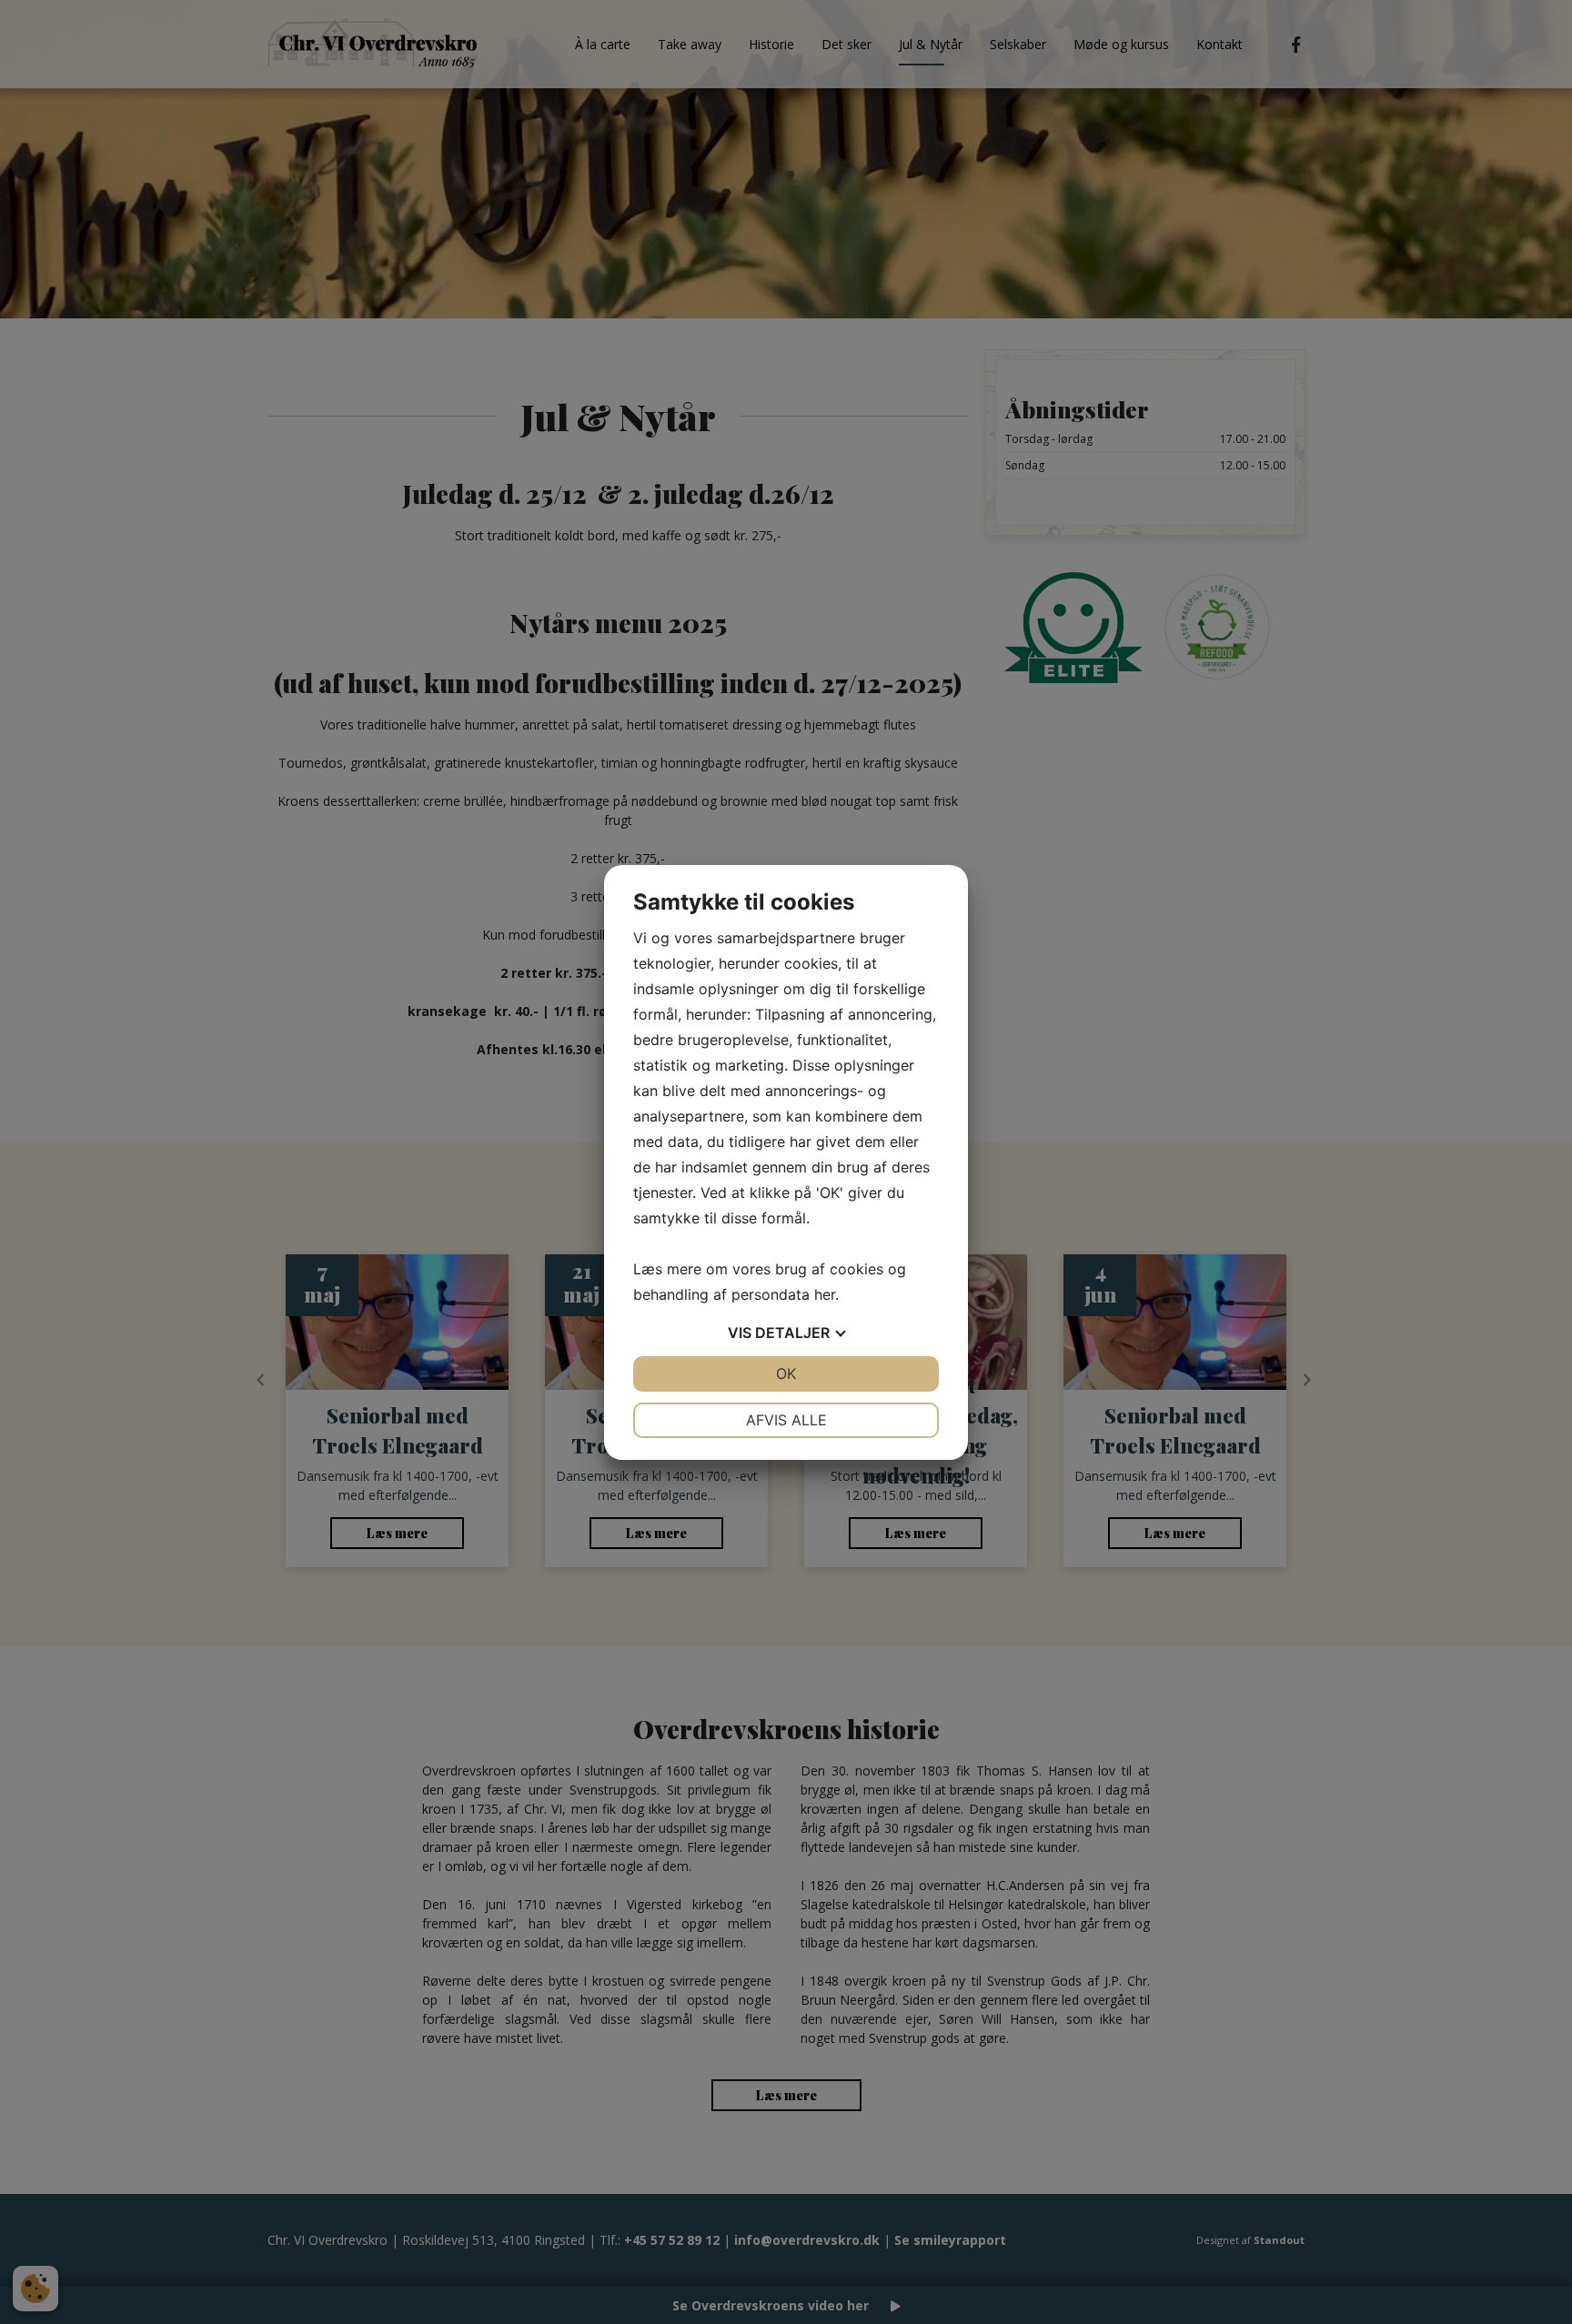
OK (786, 1373)
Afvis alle (786, 1420)
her (825, 1294)
